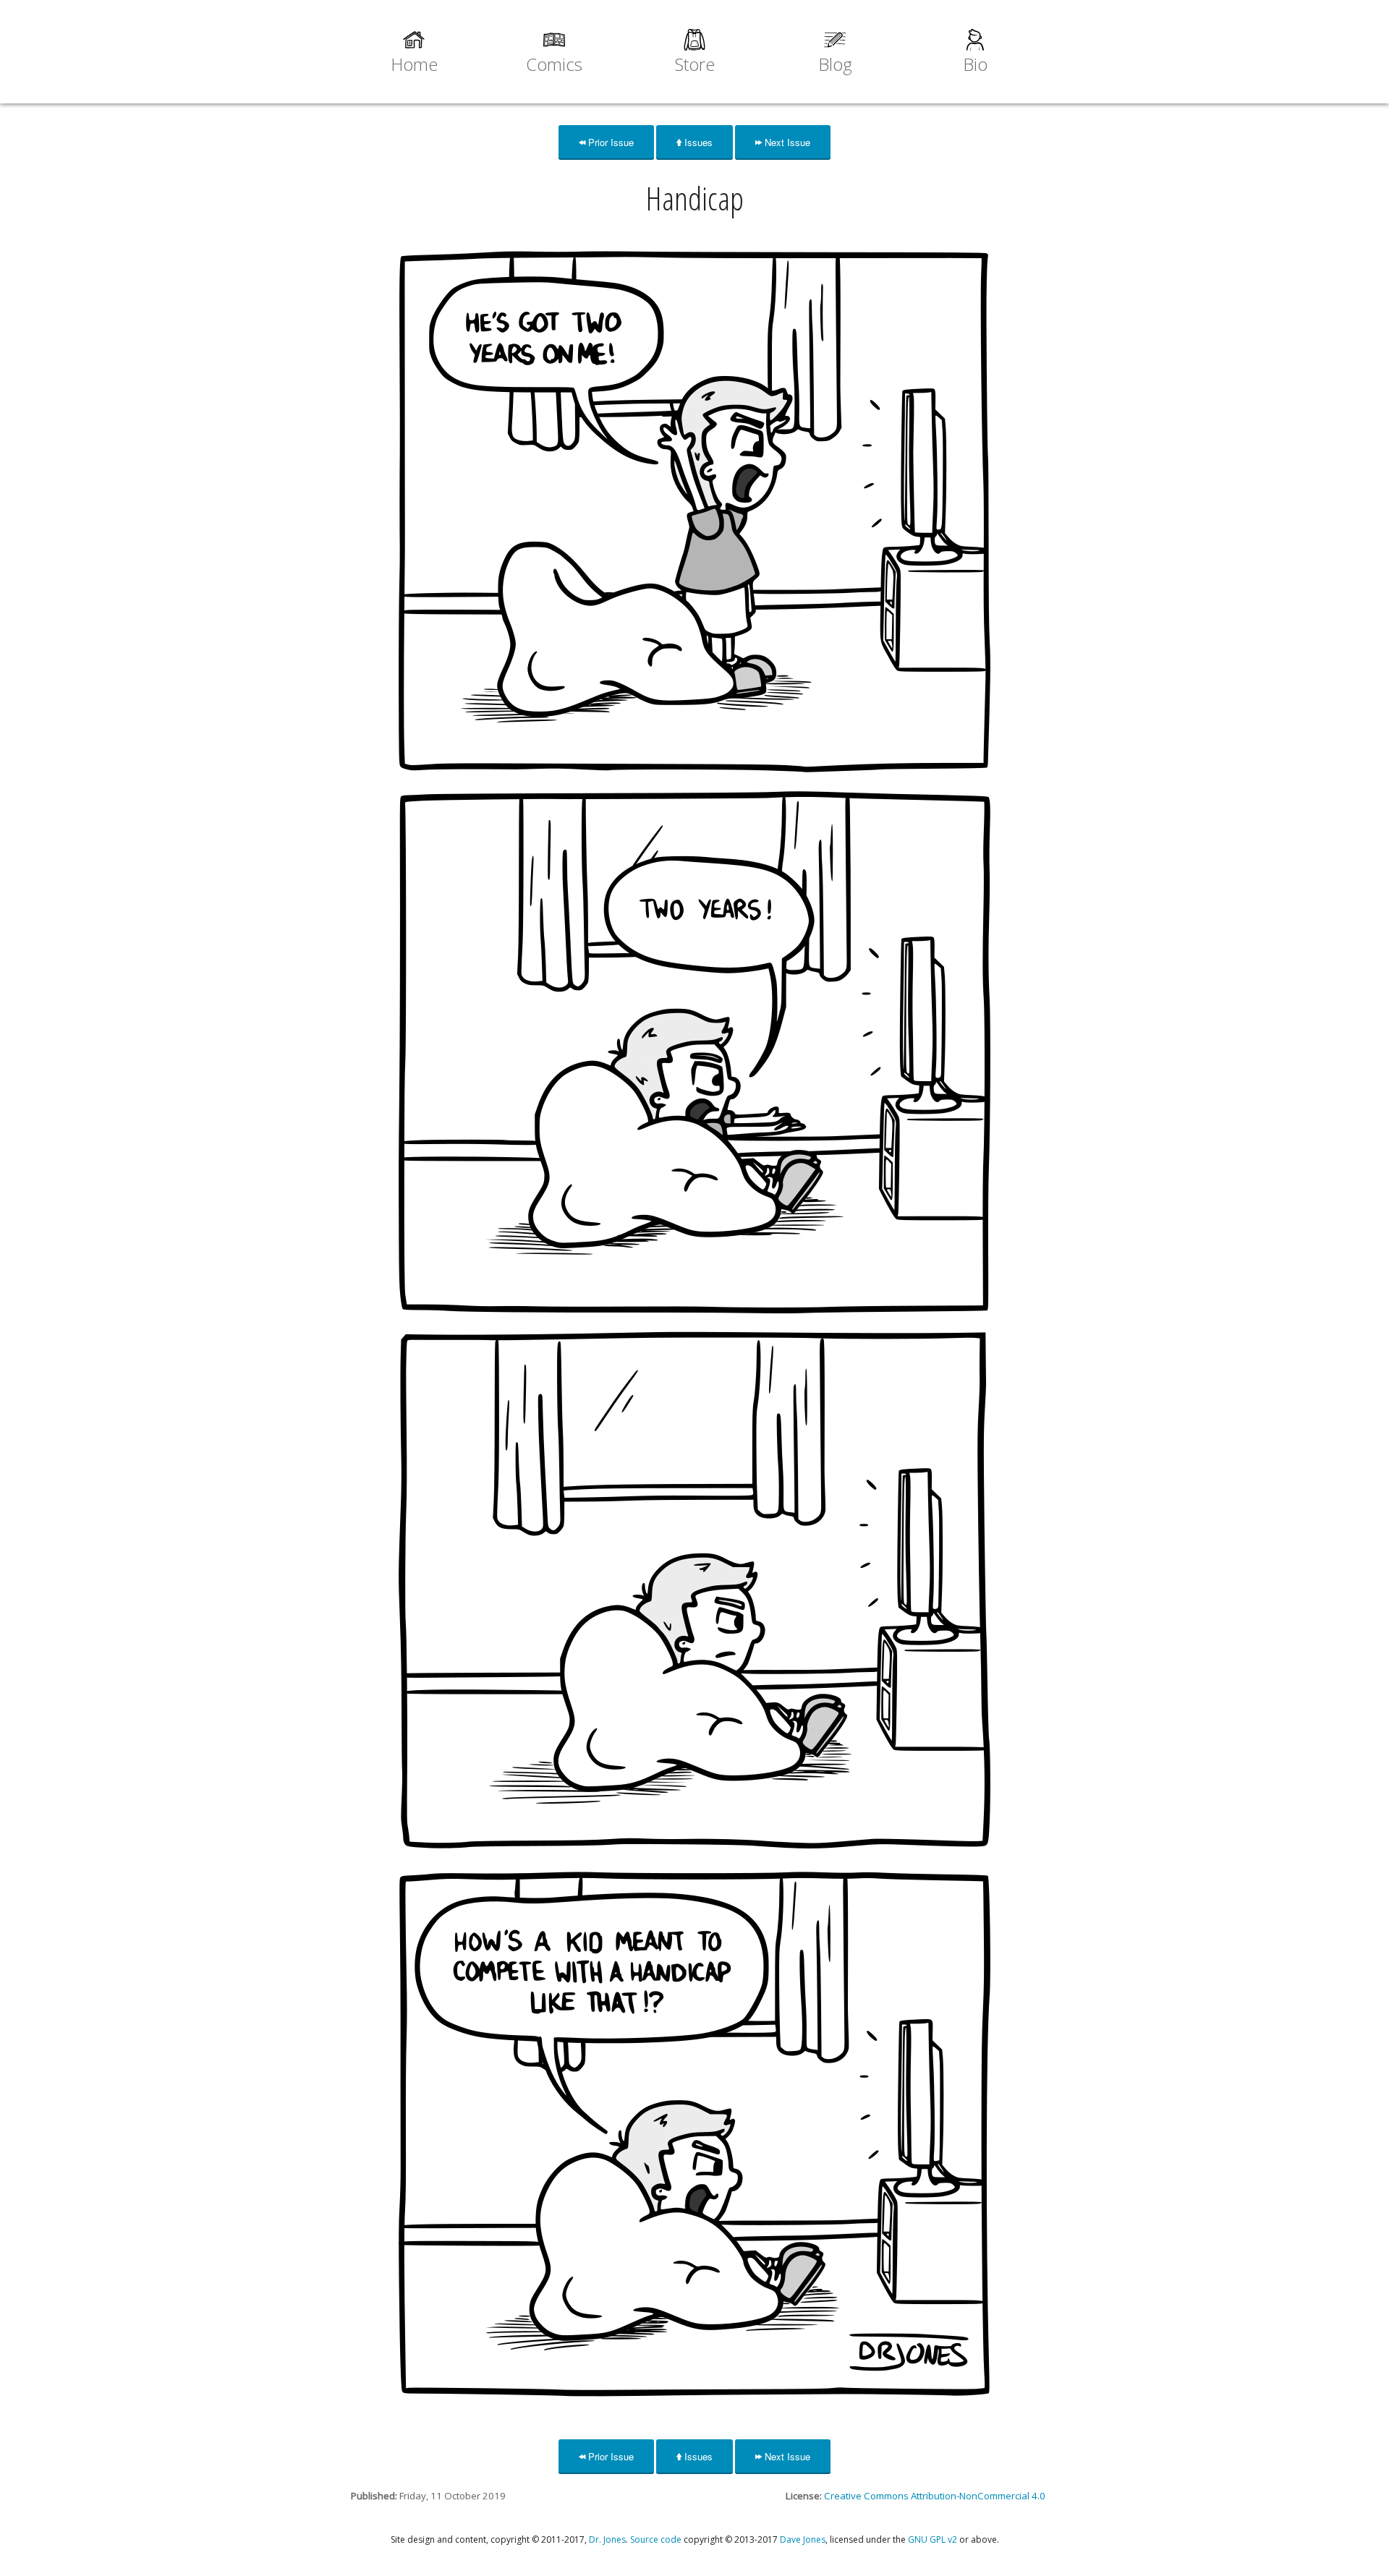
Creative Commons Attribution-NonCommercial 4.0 (935, 2496)
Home (414, 64)
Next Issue (786, 142)
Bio (975, 64)
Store (695, 64)
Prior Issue (609, 142)
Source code (656, 2539)
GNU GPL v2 (933, 2539)
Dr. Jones (607, 2539)
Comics (554, 64)
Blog (835, 64)
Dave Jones (803, 2539)
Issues (697, 142)
